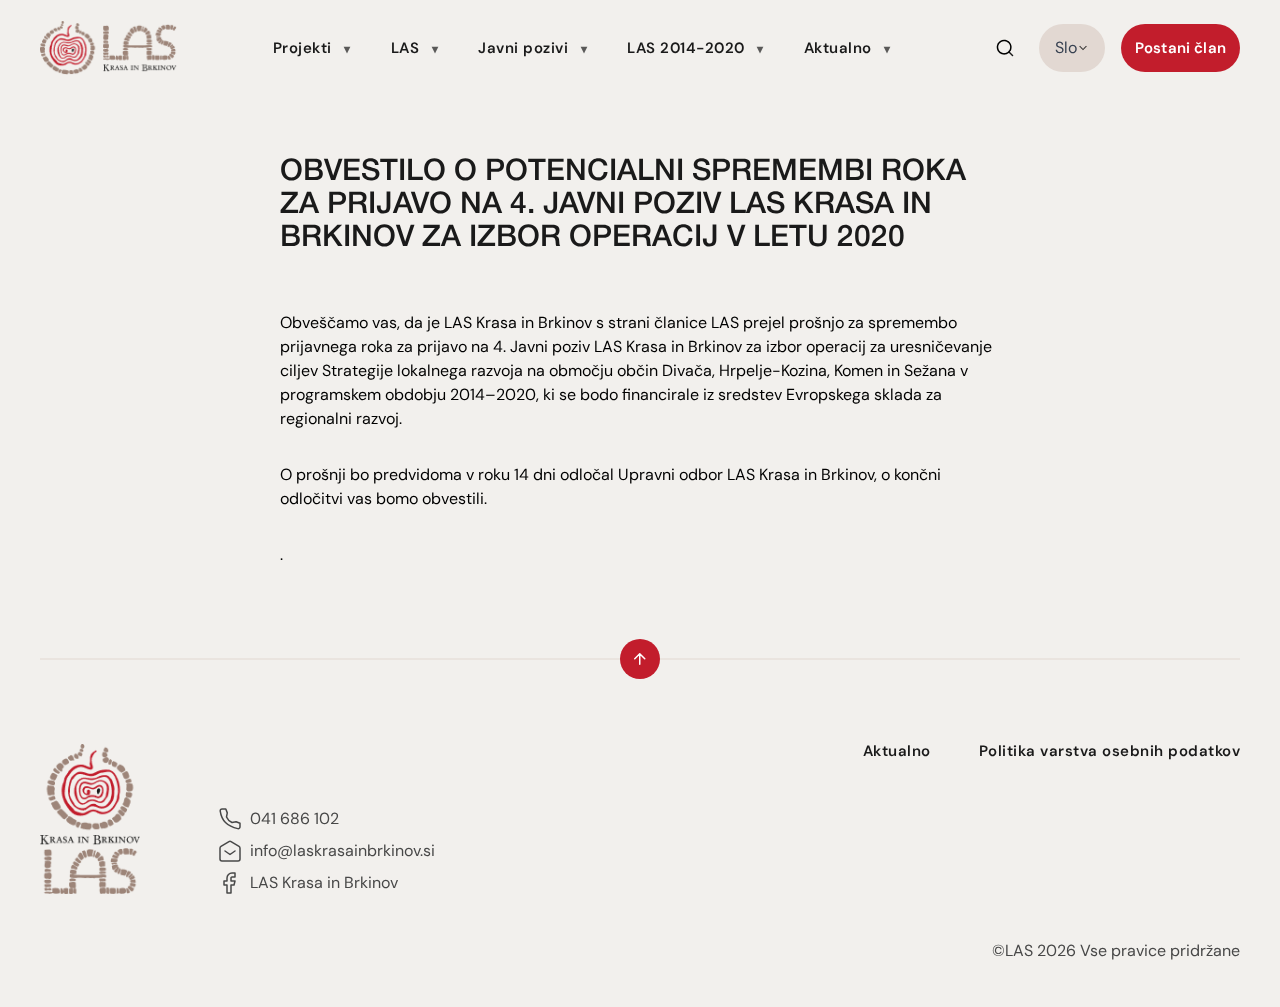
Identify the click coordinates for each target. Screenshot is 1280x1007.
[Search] (1005, 48)
